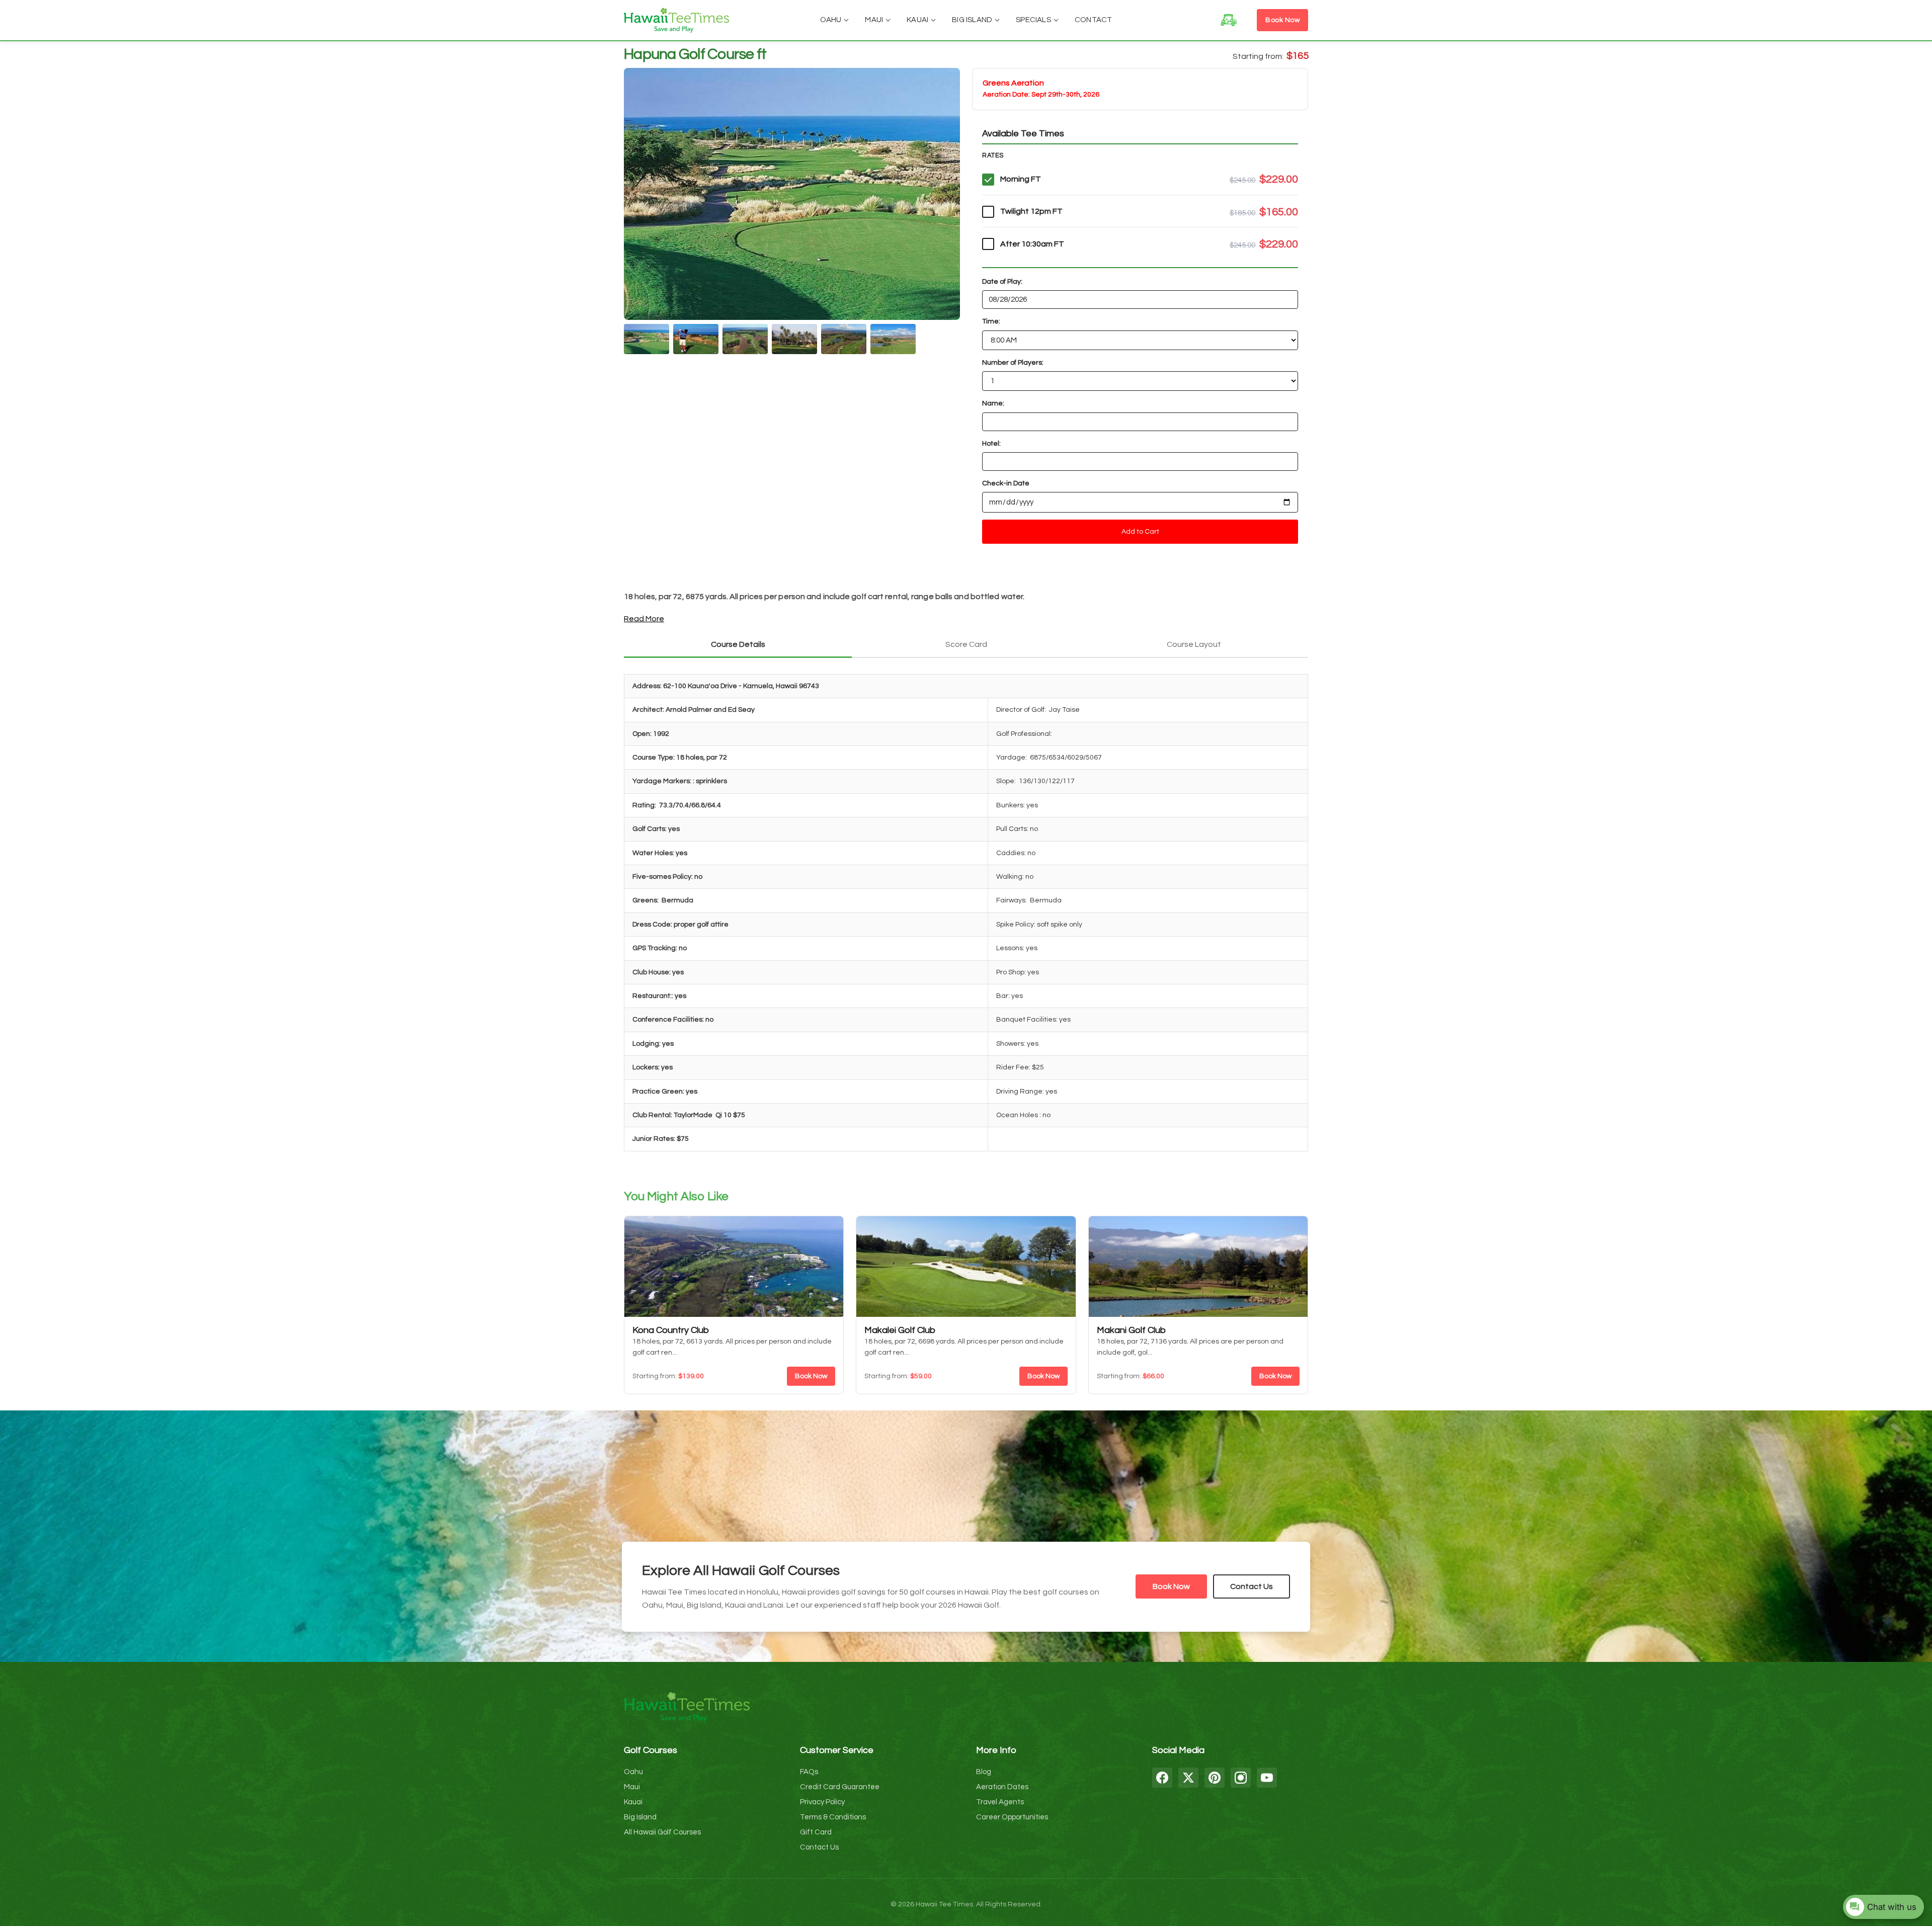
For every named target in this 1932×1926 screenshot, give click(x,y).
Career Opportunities (1012, 1817)
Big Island (972, 20)
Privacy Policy (822, 1802)
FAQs (809, 1772)
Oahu (831, 20)
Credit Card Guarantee (840, 1787)
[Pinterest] (1215, 1778)
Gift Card (816, 1832)
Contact (1093, 20)
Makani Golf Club (1131, 1330)
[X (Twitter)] (1188, 1778)
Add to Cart (1140, 532)
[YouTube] (1267, 1778)
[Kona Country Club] (734, 1267)
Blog (984, 1772)
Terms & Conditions (833, 1817)
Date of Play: (1002, 282)
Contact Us (1252, 1586)
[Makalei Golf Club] (966, 1267)
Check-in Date (1006, 483)
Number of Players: (1013, 363)
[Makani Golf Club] (1198, 1267)
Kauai (917, 20)
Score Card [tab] (966, 644)
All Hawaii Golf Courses (662, 1832)
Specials (1033, 20)
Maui (874, 20)
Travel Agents (1000, 1802)
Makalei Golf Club (900, 1330)
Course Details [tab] (738, 644)
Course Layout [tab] (1194, 644)
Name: (993, 403)
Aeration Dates (1002, 1787)
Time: (991, 321)
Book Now (1282, 20)
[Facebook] (1162, 1778)
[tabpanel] (966, 916)
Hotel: (991, 444)
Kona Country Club (671, 1330)
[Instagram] (1241, 1778)
